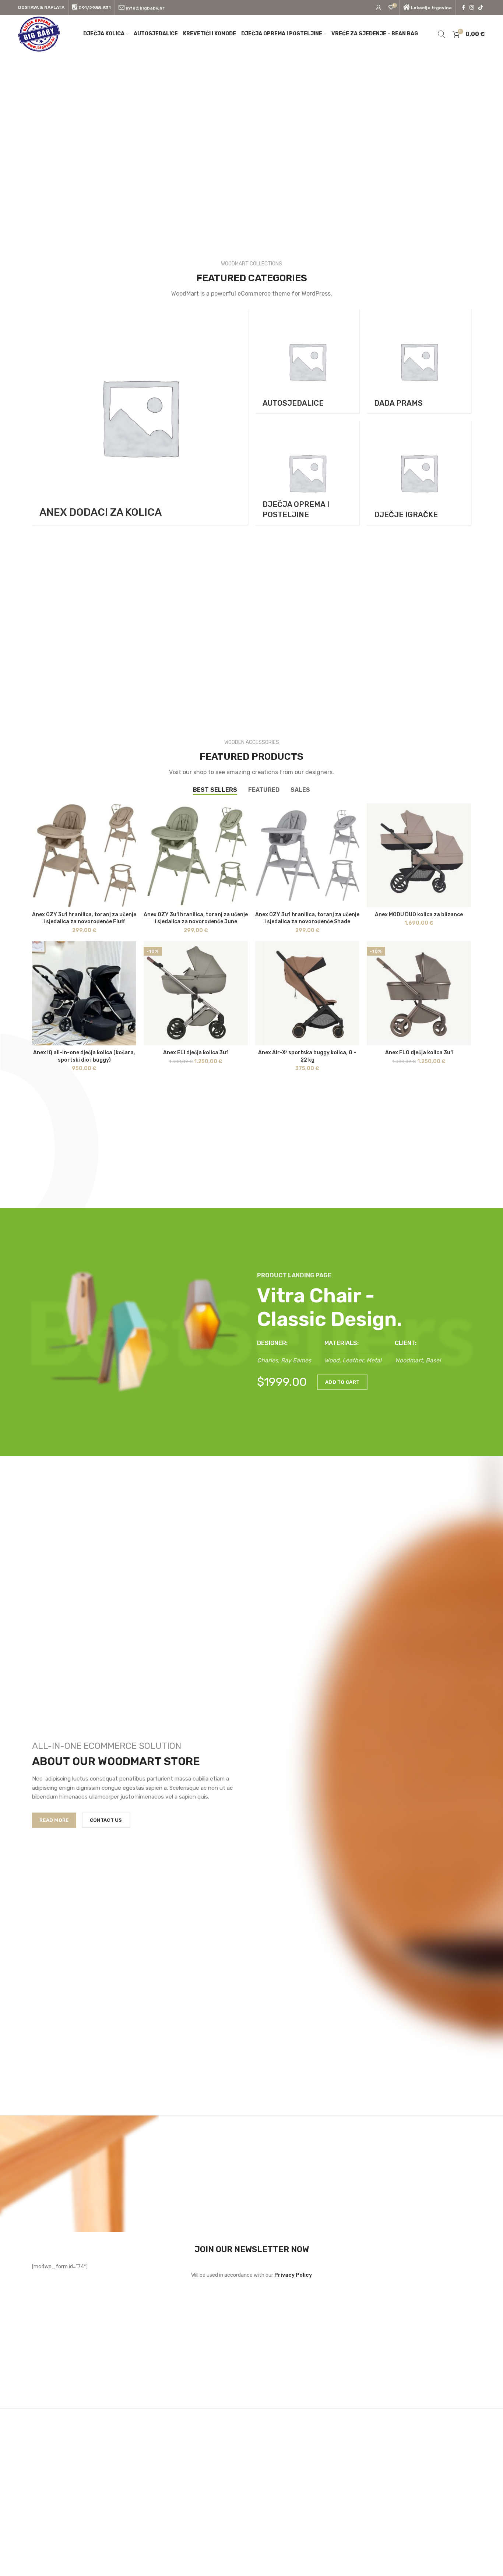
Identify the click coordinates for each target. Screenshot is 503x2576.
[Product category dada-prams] (419, 361)
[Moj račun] (379, 7)
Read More (54, 1820)
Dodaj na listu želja (131, 815)
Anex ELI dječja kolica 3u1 (196, 1053)
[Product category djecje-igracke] (419, 473)
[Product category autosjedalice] (307, 361)
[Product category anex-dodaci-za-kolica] (140, 417)
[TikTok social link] (481, 7)
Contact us (106, 1820)
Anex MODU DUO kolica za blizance (419, 915)
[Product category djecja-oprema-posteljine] (307, 473)
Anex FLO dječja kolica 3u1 (419, 1053)
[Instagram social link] (472, 7)
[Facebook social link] (463, 7)
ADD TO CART (342, 1382)
